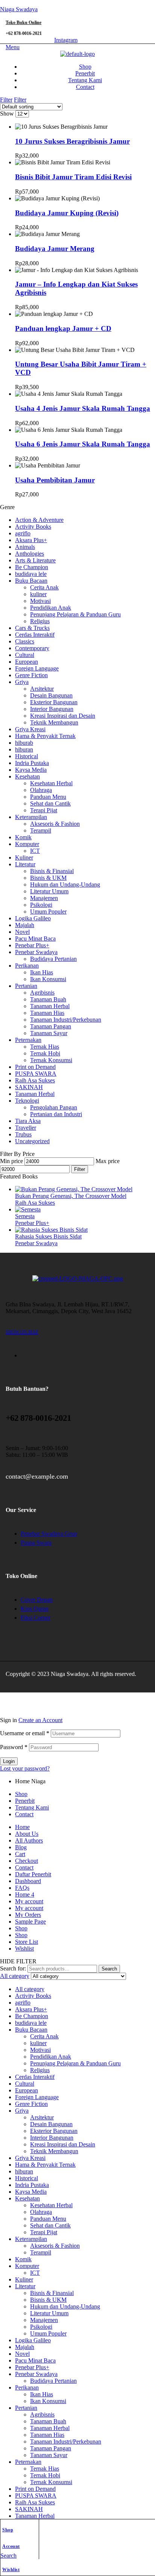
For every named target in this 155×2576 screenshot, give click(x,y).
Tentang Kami (32, 1807)
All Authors (29, 1840)
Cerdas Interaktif (35, 635)
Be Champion (32, 567)
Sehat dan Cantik (50, 803)
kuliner (38, 594)
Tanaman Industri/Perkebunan (66, 1020)
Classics (25, 641)
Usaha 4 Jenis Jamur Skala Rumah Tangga (83, 408)
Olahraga (41, 790)
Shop (8, 2530)
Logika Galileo (33, 918)
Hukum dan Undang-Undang (65, 884)
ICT (35, 851)
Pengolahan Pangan (54, 1107)
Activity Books (33, 527)
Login (9, 1761)
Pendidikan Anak (51, 608)
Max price (108, 1161)
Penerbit (25, 1801)
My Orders (28, 1915)
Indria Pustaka (32, 763)
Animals (25, 547)
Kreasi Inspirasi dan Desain (63, 716)
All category (30, 1989)
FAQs (22, 1888)
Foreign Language (37, 668)
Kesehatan (27, 776)
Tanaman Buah (48, 999)
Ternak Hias (45, 1047)
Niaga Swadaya (19, 9)
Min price (11, 1161)
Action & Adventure (39, 520)
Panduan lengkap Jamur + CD (63, 328)
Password (14, 1747)
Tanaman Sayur (49, 1033)
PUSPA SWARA (36, 1074)
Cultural (25, 655)
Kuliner (24, 857)
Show (7, 113)
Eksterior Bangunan (54, 702)
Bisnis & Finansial (52, 871)
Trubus (23, 1134)
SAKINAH (29, 1087)
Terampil (41, 830)
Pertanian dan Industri (56, 1114)
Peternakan (28, 1040)
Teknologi (27, 1101)
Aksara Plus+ (31, 540)
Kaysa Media (31, 770)
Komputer (27, 844)
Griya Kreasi (30, 729)
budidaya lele (31, 574)
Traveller (26, 1128)
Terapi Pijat (44, 810)
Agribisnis (42, 993)
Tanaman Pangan (51, 1026)
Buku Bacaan (31, 581)
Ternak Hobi (45, 1053)
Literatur (25, 864)
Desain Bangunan (51, 695)
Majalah (25, 925)
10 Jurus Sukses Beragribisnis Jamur (72, 141)
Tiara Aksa (28, 1121)
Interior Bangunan (52, 709)
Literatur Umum (49, 891)
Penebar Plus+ (32, 945)
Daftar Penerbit (33, 1874)
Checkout (27, 1861)
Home (22, 1827)
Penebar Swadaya (36, 952)
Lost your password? (25, 1768)
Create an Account (40, 1720)
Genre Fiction (31, 675)
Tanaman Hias (47, 1013)
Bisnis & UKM (48, 878)
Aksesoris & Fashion (55, 824)
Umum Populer (48, 912)
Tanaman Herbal (50, 1006)
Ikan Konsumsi (48, 979)
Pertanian (26, 986)
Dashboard (28, 1881)
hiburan (24, 749)
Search (109, 1969)
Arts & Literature (35, 560)
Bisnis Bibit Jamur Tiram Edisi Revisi (73, 177)
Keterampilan (31, 817)
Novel (22, 932)
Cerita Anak (44, 587)
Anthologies (30, 554)
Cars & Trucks (32, 628)
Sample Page (30, 1921)
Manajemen (44, 898)
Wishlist (11, 2570)
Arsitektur (42, 689)
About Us (27, 1834)
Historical (27, 756)
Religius (40, 621)
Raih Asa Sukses (35, 1080)
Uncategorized (32, 1141)
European (27, 662)
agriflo (23, 533)
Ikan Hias (42, 972)
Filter (80, 1169)
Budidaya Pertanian (53, 959)
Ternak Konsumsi (51, 1060)
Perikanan (27, 966)
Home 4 (25, 1894)
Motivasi (40, 601)
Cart (20, 1854)
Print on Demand (35, 1067)
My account (29, 1901)
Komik (23, 837)
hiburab (24, 743)
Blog (21, 1847)
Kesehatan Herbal (51, 783)
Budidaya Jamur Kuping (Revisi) (67, 213)
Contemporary (32, 648)
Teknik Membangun (54, 722)
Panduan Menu (48, 797)
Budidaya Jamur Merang (55, 249)
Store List (27, 1942)
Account (11, 2546)
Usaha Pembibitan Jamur (55, 480)
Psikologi (41, 905)
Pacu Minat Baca (35, 939)
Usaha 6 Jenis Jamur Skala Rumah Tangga (83, 444)
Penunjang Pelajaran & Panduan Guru (75, 614)
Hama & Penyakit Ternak (45, 736)
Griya (22, 682)
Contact (24, 1814)
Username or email (25, 1733)
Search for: (13, 1968)
